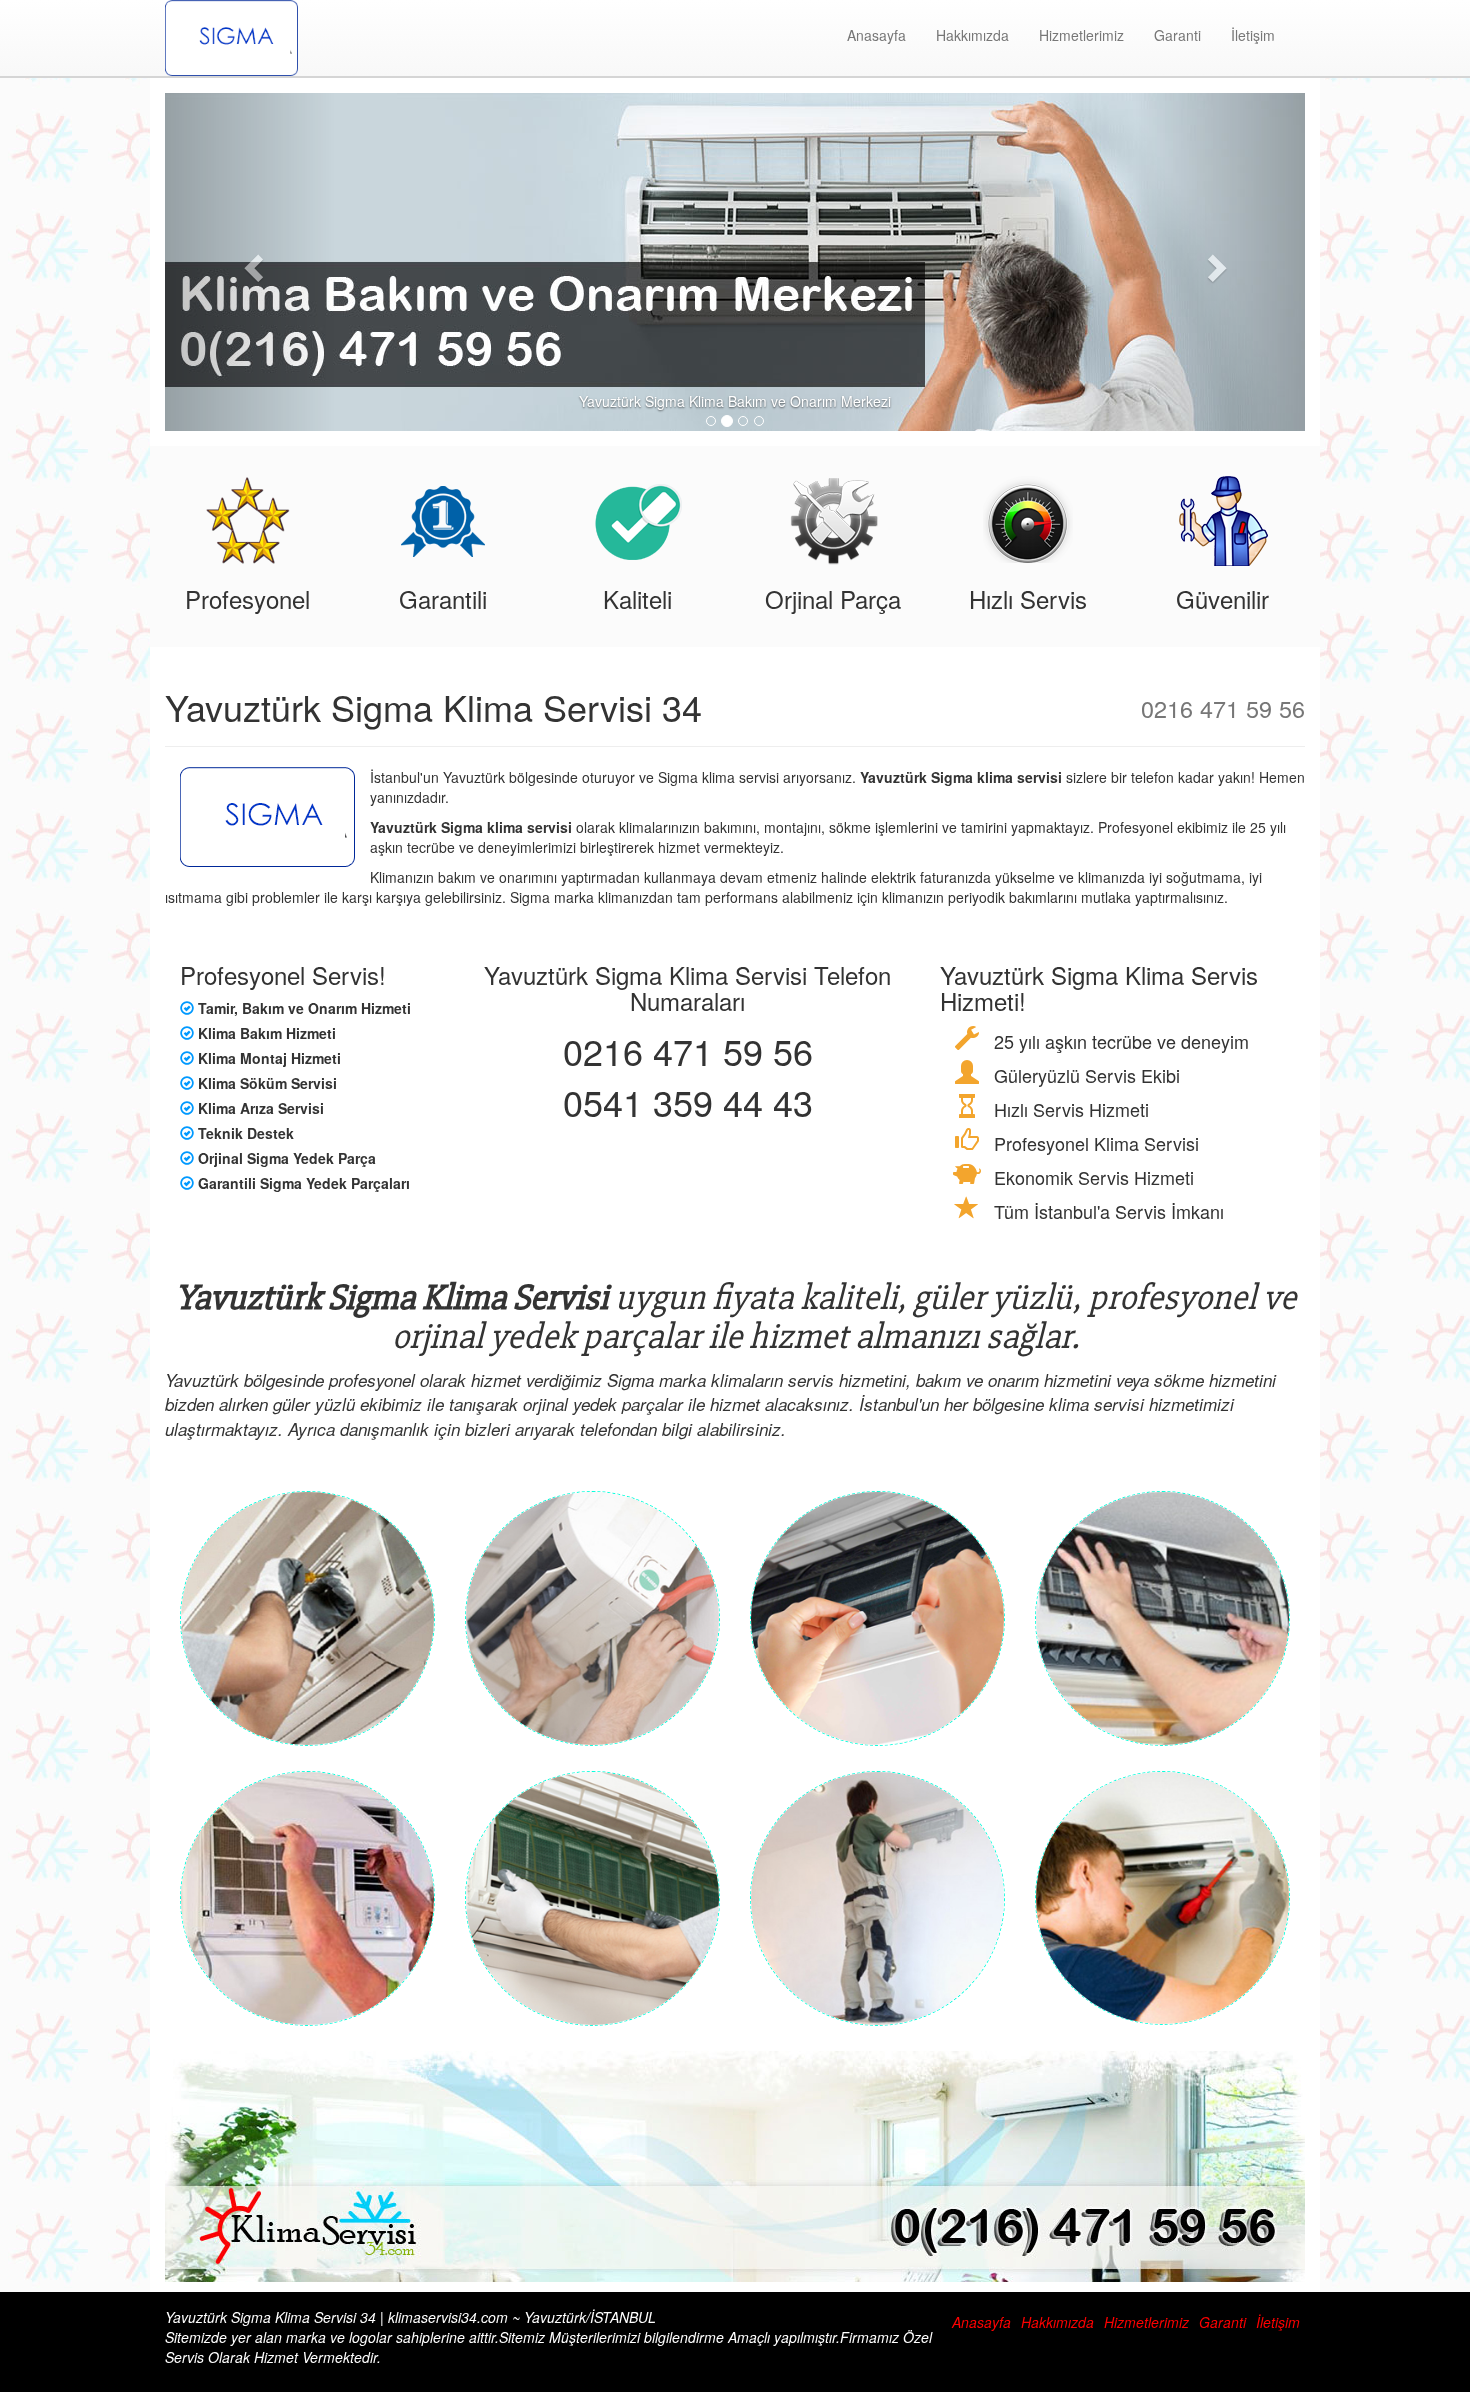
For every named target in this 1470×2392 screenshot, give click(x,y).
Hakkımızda (972, 35)
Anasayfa (876, 35)
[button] (250, 262)
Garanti (1177, 35)
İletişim (1253, 35)
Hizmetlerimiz (1081, 35)
